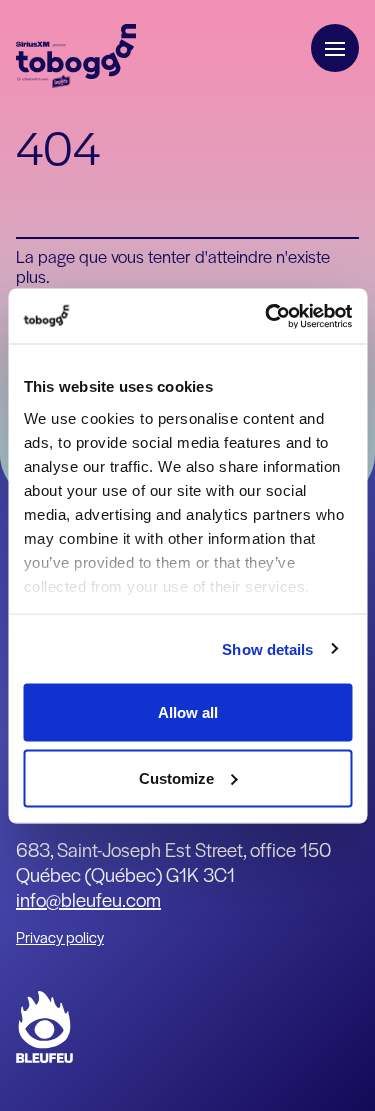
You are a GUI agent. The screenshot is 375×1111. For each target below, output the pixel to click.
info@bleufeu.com (88, 899)
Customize (176, 777)
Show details (267, 648)
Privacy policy (60, 936)
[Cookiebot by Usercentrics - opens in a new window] (267, 316)
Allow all (188, 712)
